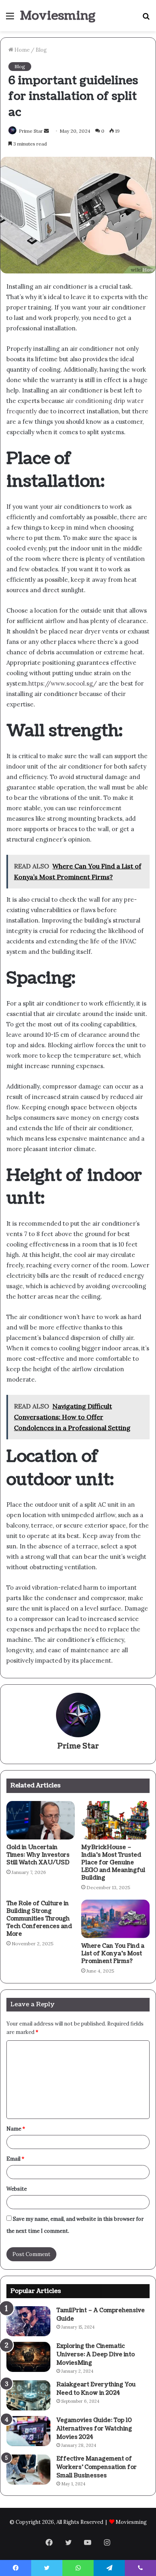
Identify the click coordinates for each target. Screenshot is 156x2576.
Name (16, 2129)
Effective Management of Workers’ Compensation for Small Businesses (97, 2467)
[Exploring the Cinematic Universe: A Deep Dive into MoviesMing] (28, 2357)
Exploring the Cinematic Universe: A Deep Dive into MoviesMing (96, 2354)
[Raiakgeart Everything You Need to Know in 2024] (28, 2395)
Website (17, 2189)
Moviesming (131, 2522)
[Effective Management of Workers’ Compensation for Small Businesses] (28, 2470)
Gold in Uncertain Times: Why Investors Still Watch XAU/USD (38, 1855)
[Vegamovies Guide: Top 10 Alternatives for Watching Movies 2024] (28, 2431)
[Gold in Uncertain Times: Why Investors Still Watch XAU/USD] (41, 1820)
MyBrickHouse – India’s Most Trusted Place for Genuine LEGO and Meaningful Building (113, 1863)
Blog (41, 50)
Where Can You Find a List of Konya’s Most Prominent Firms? (113, 1954)
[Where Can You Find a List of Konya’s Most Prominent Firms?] (115, 1919)
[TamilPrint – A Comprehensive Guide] (28, 2321)
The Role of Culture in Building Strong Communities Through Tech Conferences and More (39, 1919)
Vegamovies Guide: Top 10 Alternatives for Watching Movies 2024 (94, 2429)
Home (21, 50)
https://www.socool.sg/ (63, 683)
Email (15, 2159)
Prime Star (78, 1746)
